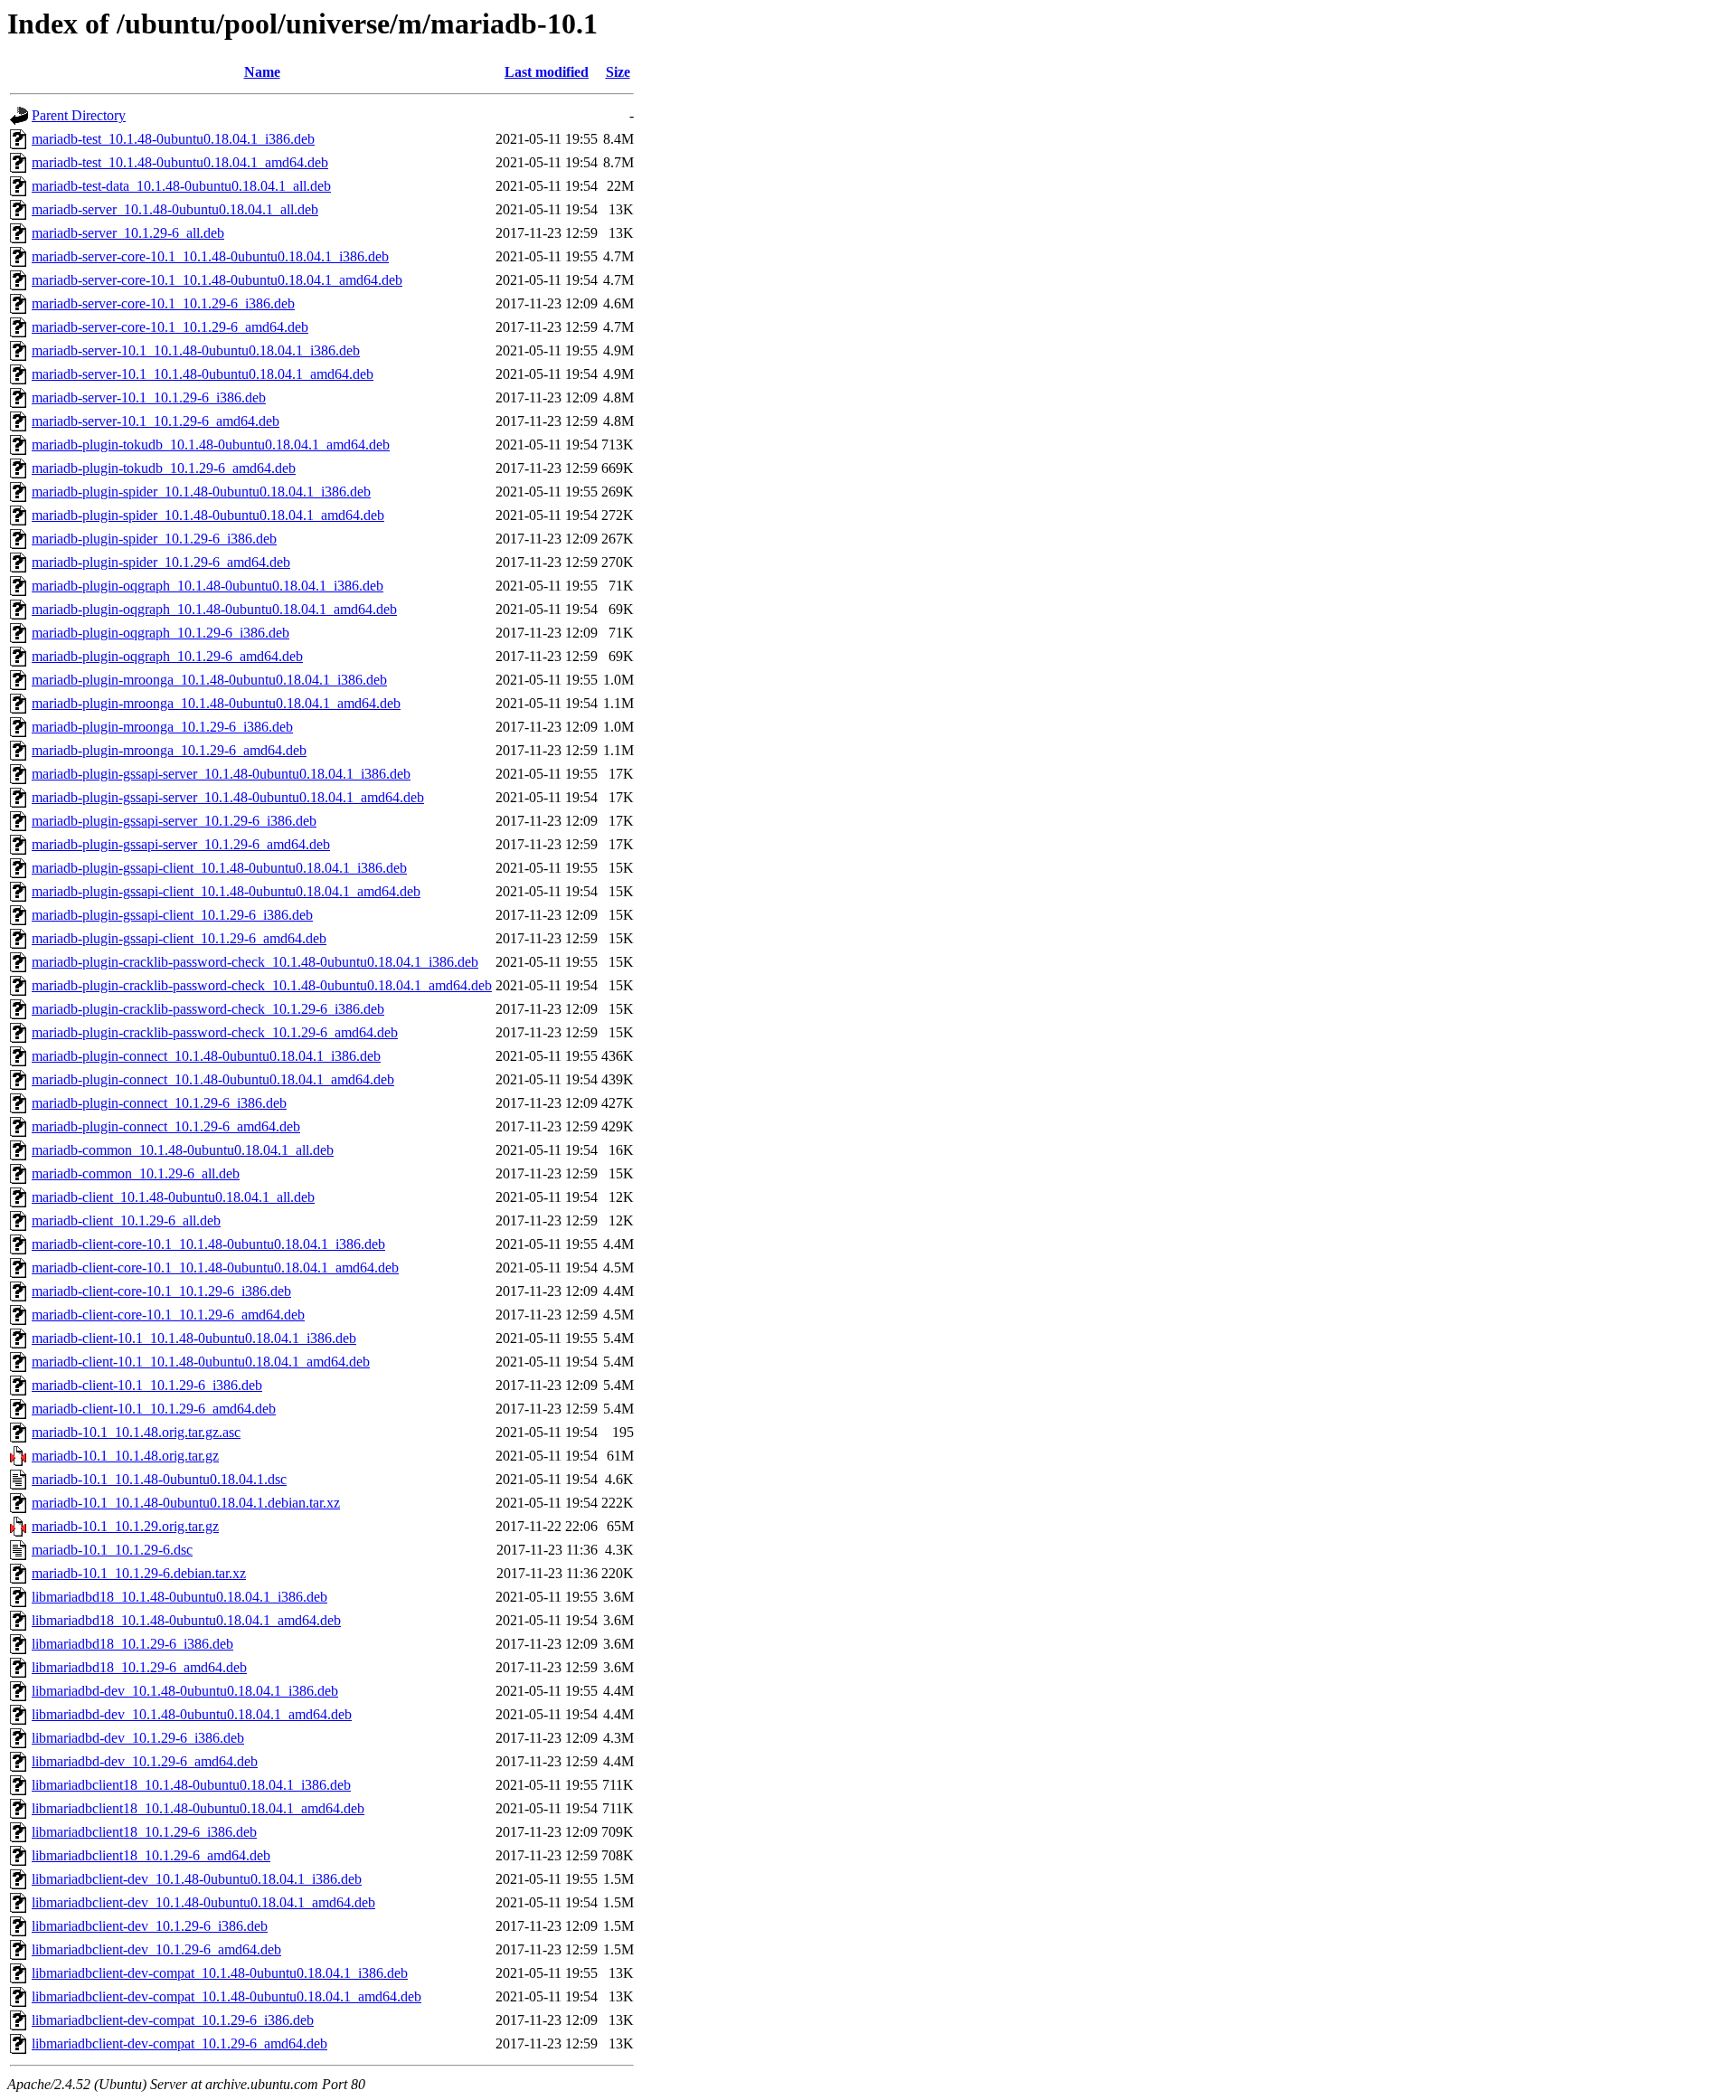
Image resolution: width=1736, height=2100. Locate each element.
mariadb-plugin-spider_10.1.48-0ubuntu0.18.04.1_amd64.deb (208, 515)
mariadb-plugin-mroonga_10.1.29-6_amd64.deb (169, 750)
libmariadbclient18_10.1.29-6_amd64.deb (151, 1855)
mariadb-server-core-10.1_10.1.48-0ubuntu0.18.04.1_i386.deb (210, 256)
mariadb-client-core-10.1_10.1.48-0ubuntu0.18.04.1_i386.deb (208, 1244)
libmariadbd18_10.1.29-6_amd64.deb (139, 1667)
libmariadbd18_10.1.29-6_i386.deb (132, 1644)
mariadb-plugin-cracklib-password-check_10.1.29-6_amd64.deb (215, 1032)
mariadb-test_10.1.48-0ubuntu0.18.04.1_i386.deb (173, 139)
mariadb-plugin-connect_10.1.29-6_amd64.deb (166, 1126)
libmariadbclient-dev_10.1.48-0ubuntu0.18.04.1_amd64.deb (203, 1902)
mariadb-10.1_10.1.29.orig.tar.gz (125, 1526)
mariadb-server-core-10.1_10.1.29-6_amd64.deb (170, 327)
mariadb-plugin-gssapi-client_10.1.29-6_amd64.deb (179, 938)
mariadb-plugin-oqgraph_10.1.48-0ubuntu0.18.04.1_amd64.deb (214, 609)
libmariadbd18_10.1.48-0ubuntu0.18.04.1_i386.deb (179, 1597)
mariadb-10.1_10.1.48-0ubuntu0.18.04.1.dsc (159, 1479)
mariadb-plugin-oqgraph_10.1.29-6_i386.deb (160, 633)
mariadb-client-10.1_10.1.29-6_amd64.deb (154, 1409)
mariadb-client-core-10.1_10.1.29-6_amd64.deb (168, 1315)
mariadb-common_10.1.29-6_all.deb (136, 1173)
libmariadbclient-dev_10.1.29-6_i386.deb (150, 1926)
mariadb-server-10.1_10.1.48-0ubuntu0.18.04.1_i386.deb (196, 350)
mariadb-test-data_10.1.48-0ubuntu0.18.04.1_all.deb (181, 186)
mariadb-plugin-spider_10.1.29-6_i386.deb (154, 539)
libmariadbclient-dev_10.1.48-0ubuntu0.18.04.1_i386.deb (197, 1879)
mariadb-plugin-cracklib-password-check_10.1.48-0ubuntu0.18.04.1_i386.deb (255, 962)
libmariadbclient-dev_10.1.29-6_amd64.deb (156, 1949)
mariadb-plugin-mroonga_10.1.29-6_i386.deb (162, 727)
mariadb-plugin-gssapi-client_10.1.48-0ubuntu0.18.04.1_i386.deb (219, 868)
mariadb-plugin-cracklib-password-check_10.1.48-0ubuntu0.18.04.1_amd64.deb (262, 985)
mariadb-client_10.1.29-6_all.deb (126, 1220)
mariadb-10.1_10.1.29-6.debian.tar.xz (139, 1573)
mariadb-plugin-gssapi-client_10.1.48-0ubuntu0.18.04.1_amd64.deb (226, 891)
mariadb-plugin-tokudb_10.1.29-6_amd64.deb (164, 468)
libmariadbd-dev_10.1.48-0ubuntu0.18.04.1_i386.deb (185, 1691)
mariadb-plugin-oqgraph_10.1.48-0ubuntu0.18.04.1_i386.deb (208, 586)
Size (618, 72)
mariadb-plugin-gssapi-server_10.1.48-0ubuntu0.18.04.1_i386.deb (221, 774)
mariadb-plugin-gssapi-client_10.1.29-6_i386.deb (172, 915)
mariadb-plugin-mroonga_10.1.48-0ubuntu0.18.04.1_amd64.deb (216, 703)
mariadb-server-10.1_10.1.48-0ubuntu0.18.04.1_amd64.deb (203, 374)
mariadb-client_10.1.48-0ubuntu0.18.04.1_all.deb (173, 1197)
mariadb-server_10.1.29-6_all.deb (128, 233)
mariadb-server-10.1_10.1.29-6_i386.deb (149, 397)
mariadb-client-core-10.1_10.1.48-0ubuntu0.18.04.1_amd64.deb (215, 1268)
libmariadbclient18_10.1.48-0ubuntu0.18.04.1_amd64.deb (198, 1808)
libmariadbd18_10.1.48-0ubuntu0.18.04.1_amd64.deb (186, 1620)
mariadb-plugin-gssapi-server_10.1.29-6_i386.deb (174, 821)
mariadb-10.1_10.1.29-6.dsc (112, 1550)
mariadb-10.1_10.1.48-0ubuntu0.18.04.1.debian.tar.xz (186, 1503)
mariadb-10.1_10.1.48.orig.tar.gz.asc (136, 1432)
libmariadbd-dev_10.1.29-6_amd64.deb (145, 1761)
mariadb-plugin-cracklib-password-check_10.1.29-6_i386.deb (208, 1009)
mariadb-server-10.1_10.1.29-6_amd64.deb (156, 421)
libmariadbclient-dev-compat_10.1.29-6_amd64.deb (179, 2043)
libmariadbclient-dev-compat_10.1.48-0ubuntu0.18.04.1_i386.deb (220, 1973)
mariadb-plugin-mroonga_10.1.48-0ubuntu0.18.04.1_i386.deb (209, 680)
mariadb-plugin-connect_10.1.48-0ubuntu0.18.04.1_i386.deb (206, 1056)
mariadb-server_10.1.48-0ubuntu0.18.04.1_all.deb (175, 209)
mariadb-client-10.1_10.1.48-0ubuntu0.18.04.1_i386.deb (194, 1338)
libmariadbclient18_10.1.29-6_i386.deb (144, 1832)
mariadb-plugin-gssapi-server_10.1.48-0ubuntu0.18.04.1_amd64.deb (228, 797)
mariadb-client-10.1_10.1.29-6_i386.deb (147, 1385)
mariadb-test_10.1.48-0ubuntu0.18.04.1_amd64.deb (180, 162)
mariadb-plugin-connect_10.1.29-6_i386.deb (159, 1103)
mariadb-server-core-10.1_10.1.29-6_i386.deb (163, 303)
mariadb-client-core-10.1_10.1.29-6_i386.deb (161, 1291)
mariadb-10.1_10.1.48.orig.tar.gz (125, 1456)
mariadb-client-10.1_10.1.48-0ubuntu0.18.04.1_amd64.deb (201, 1362)
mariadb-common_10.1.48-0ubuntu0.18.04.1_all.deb (183, 1150)
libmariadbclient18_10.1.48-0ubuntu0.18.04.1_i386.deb (191, 1785)
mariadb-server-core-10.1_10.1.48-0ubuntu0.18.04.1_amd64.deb (217, 280)
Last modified (547, 72)
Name (262, 72)
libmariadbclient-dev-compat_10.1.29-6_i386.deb (173, 2020)
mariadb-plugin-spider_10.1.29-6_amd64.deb (161, 562)
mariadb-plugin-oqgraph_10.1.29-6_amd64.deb (167, 656)
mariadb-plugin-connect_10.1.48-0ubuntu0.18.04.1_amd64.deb (213, 1079)
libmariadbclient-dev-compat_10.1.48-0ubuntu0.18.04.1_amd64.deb (226, 1996)
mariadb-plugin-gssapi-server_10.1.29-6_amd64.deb (181, 844)
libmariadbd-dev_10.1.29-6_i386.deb (138, 1738)
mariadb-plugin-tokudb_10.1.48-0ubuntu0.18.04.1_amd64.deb (211, 445)
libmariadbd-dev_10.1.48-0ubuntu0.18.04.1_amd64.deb (192, 1714)
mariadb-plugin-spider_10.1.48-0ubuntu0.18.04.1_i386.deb (201, 492)
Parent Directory (79, 115)
